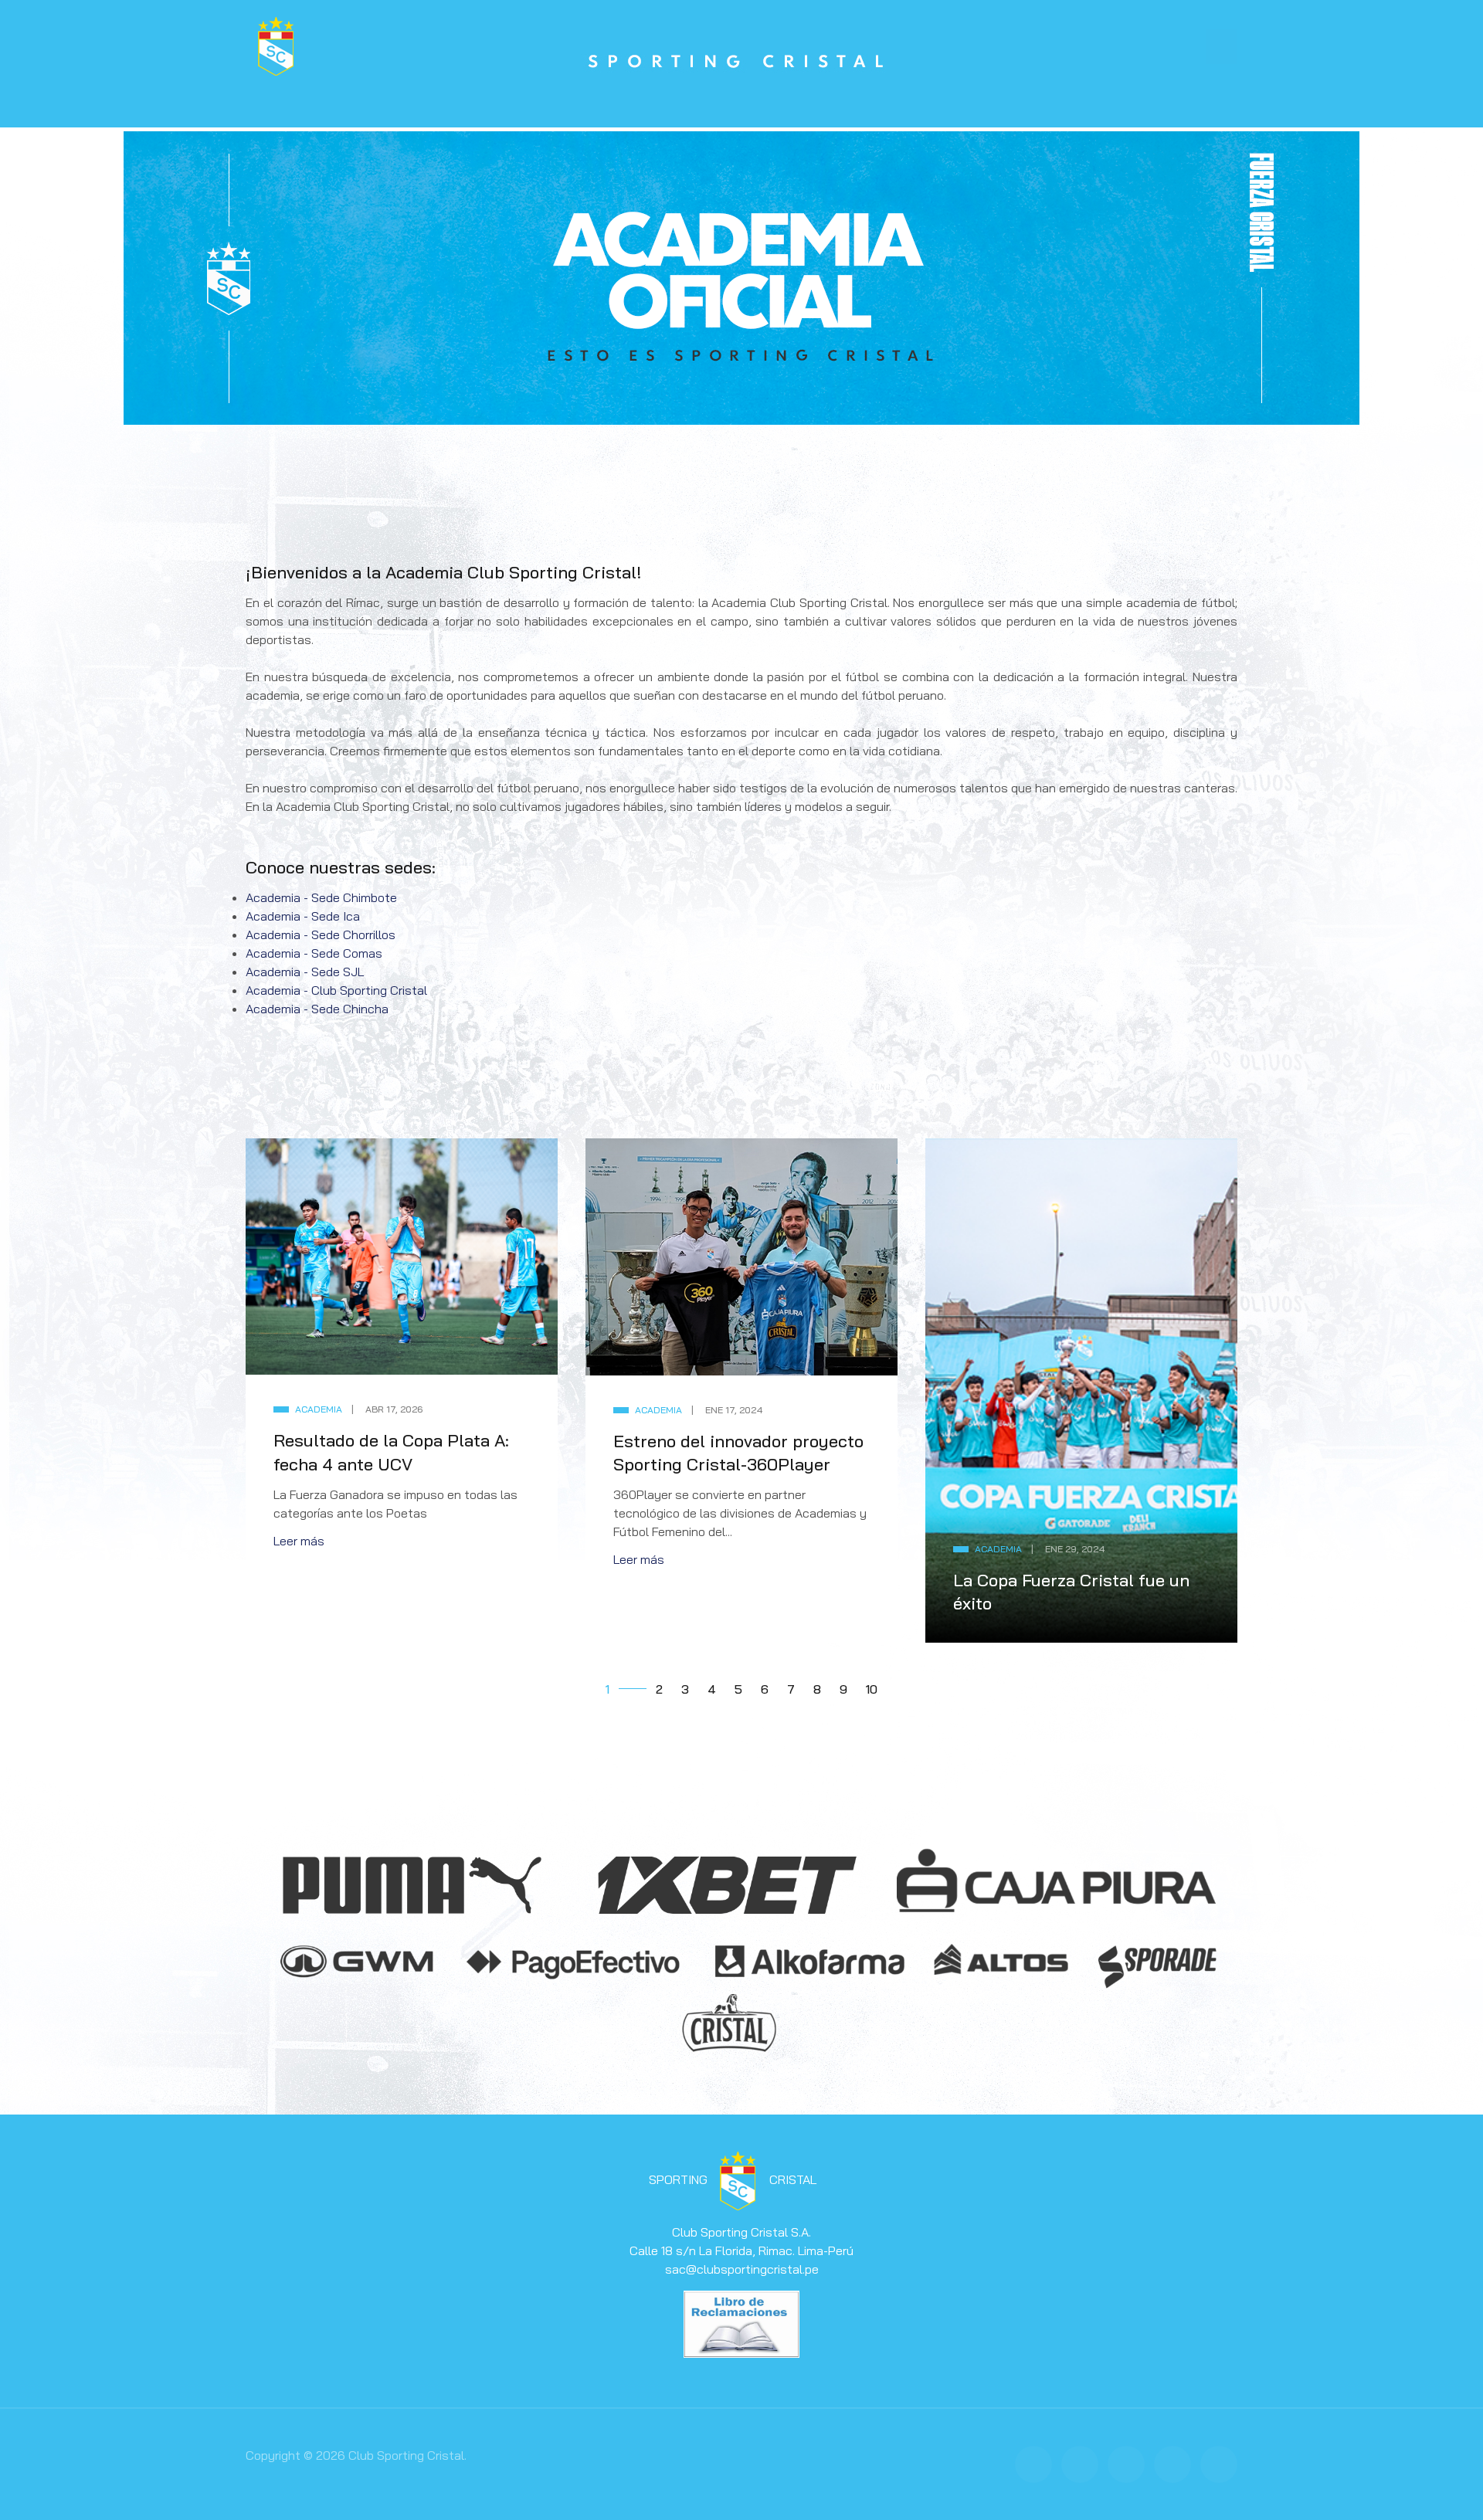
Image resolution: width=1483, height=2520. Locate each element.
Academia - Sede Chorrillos (322, 934)
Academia (319, 1409)
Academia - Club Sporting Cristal (338, 990)
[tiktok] (1219, 2464)
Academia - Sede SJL (306, 972)
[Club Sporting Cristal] (277, 44)
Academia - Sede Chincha (319, 1009)
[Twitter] (1080, 2464)
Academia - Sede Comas (316, 953)
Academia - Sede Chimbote (323, 897)
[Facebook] (1033, 2464)
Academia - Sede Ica (304, 916)
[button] (1222, 46)
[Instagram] (1126, 2464)
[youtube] (1172, 2464)
